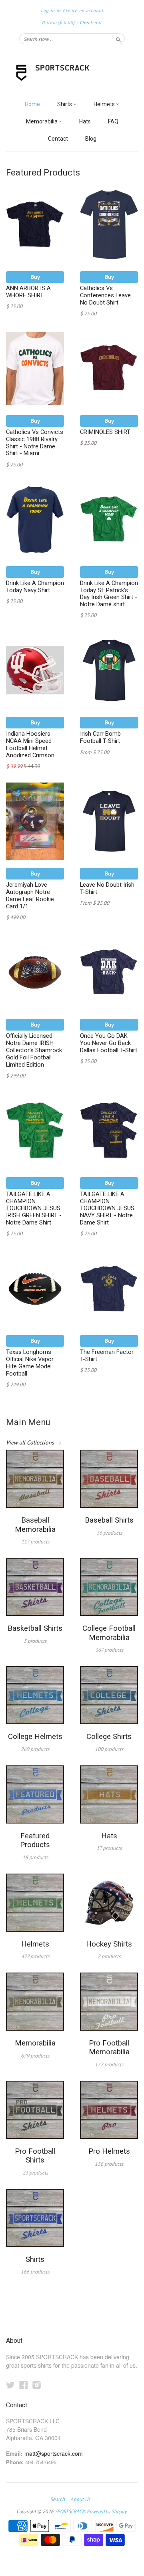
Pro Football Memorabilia (109, 2047)
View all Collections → (34, 1442)
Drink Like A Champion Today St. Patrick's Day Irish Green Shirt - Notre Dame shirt (109, 594)
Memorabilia (42, 121)
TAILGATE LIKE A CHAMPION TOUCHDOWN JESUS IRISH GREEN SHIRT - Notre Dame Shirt (34, 1208)
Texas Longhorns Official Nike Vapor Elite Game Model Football (30, 1363)
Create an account (83, 10)
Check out (91, 22)
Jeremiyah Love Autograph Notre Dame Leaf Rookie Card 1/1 (30, 895)
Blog (91, 139)
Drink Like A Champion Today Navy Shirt (35, 587)
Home (32, 104)
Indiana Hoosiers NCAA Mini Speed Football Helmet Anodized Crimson (30, 744)
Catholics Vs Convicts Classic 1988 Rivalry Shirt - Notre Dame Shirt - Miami (35, 443)
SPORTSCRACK (70, 2511)
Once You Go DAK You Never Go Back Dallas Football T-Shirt (109, 1043)
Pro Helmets (109, 2151)
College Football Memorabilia (109, 1633)
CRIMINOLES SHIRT (105, 432)
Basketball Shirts (35, 1628)
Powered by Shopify (107, 2511)
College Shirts (109, 1737)
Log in (48, 10)
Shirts (65, 104)
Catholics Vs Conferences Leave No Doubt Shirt (105, 295)
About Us (80, 2499)
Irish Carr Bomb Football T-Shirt (100, 737)
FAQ (113, 121)
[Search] (118, 38)
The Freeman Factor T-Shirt (107, 1356)
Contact (58, 139)
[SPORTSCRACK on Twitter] (10, 2385)
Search (57, 2499)
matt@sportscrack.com (54, 2453)
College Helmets (35, 1737)
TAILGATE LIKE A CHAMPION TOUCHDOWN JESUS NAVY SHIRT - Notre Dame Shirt (107, 1208)
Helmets (105, 104)
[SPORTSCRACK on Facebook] (24, 2385)
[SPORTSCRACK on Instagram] (37, 2385)
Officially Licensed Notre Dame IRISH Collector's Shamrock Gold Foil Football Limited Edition (34, 1050)
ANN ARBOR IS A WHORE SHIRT (28, 292)
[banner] (72, 73)
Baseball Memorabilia (35, 1525)
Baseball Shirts (109, 1520)
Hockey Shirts (109, 1944)
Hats (85, 121)
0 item (58, 22)
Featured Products (35, 1840)
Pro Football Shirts (35, 2156)
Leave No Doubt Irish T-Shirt (107, 888)
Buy (35, 277)
